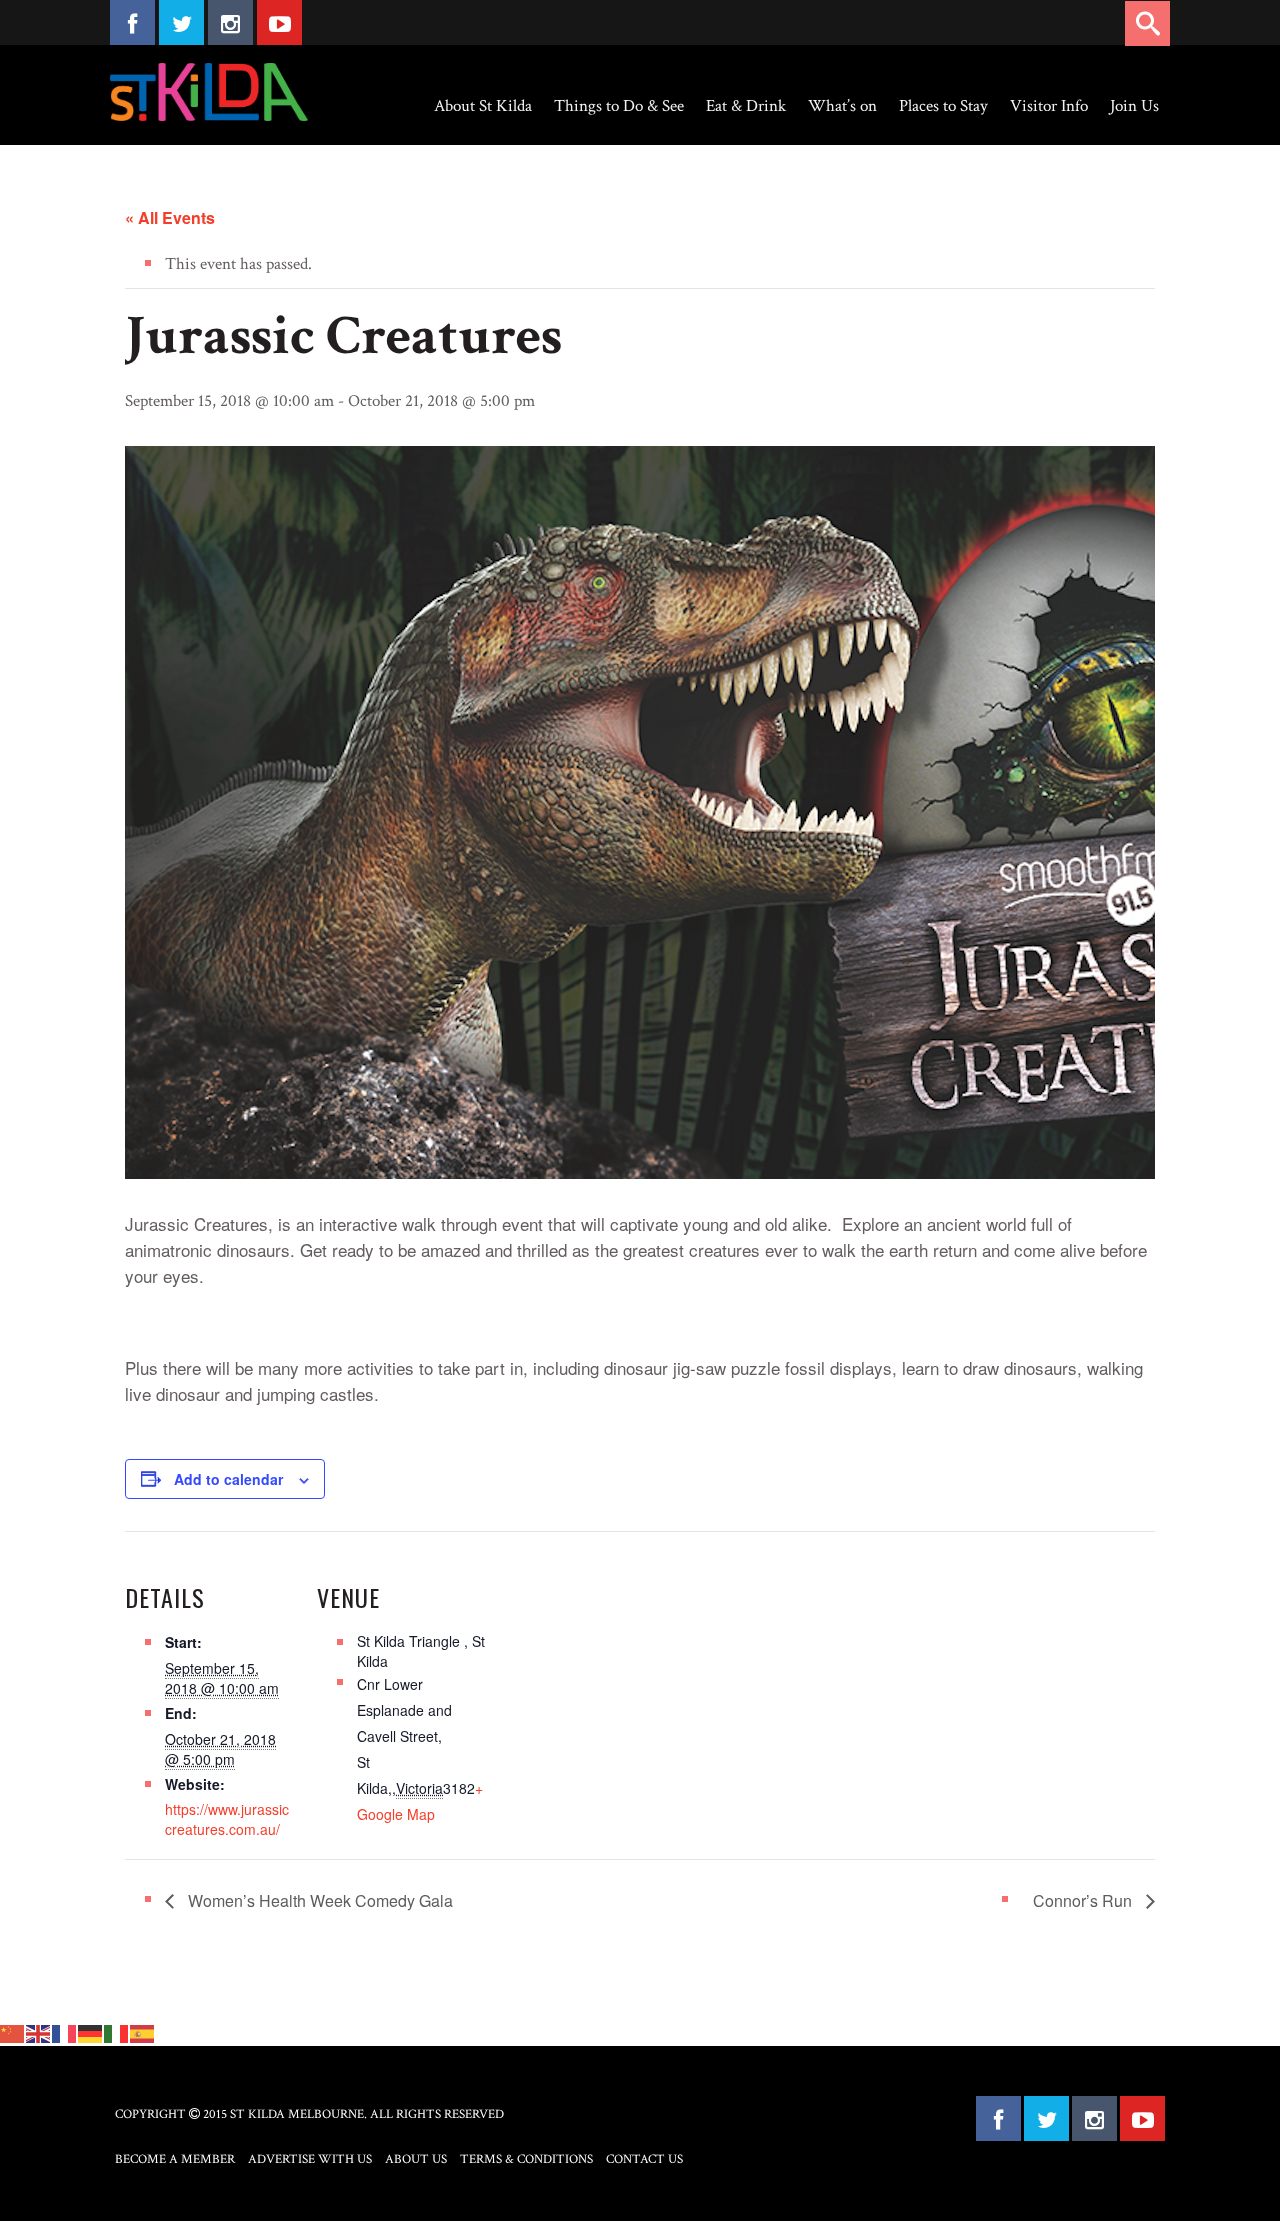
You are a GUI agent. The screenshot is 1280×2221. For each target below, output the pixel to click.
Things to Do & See (619, 106)
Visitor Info (1049, 106)
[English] (39, 2032)
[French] (65, 2032)
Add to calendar (228, 1479)
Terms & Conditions (526, 2159)
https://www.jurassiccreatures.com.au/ (227, 1819)
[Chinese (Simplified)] (13, 2032)
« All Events (170, 217)
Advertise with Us (310, 2159)
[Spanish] (143, 2032)
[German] (91, 2032)
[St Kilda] (209, 92)
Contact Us (644, 2159)
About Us (416, 2159)
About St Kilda (483, 106)
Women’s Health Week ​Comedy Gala (318, 1900)
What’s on (842, 106)
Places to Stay (943, 106)
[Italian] (117, 2032)
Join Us (1134, 106)
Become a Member (175, 2159)
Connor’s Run (1084, 1900)
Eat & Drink (746, 106)
